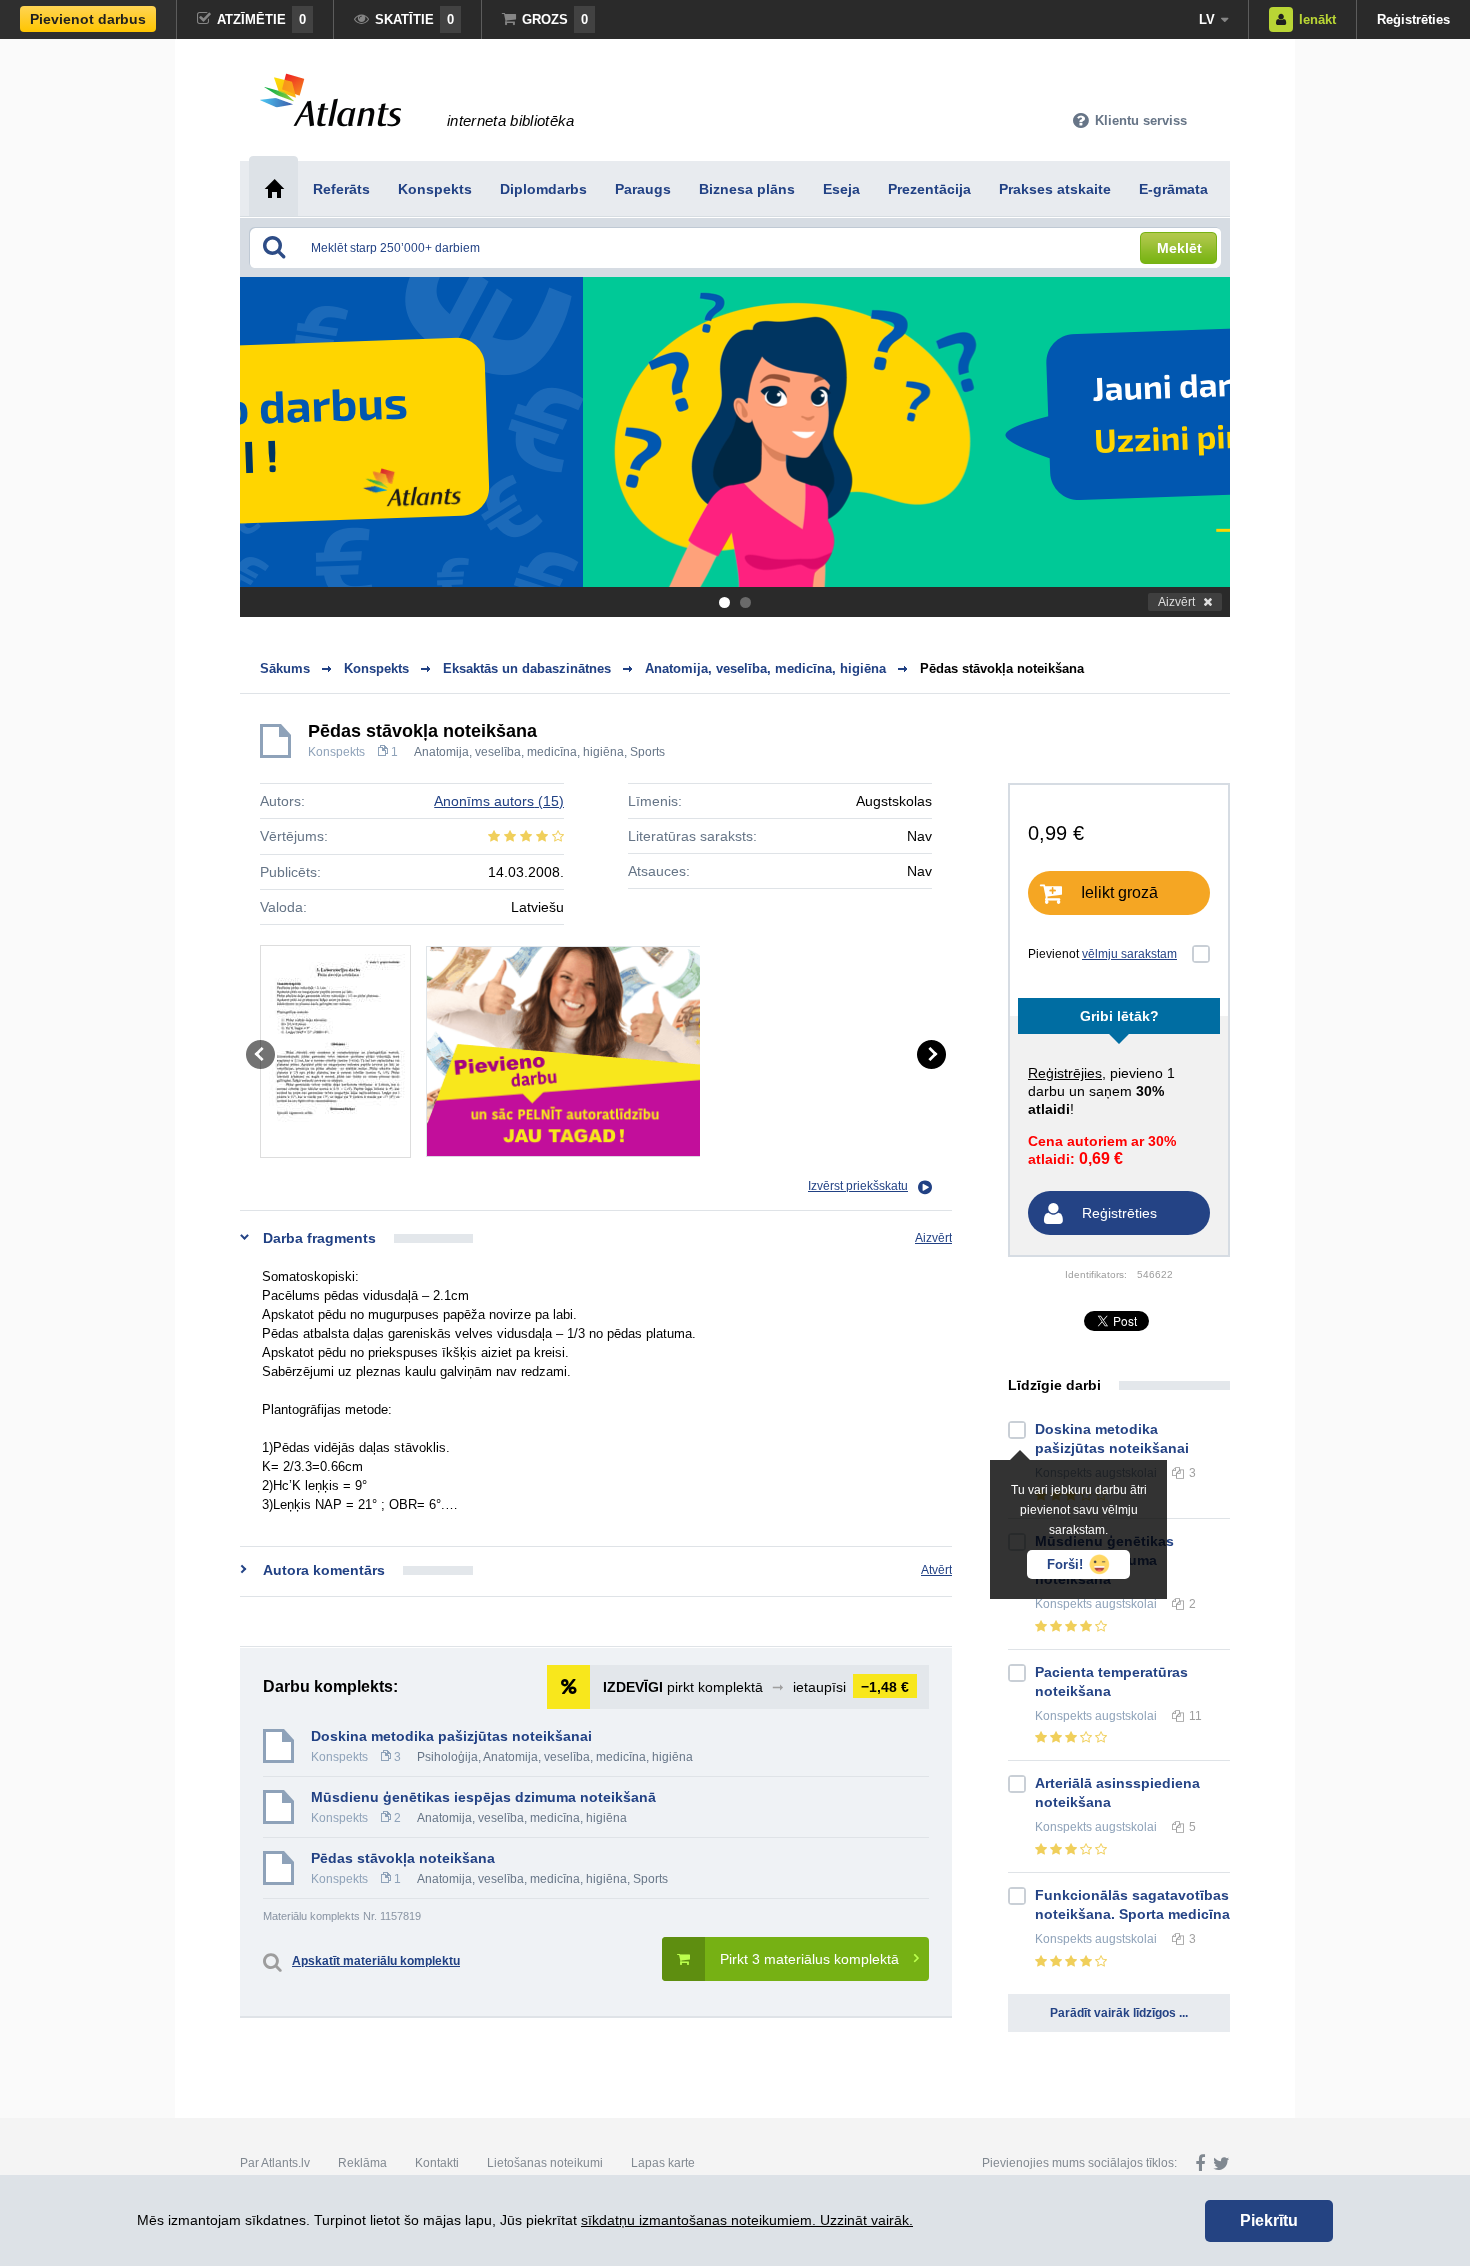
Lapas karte (663, 2163)
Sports (647, 752)
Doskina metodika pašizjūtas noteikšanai (451, 1736)
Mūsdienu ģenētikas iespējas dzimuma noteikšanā (483, 1797)
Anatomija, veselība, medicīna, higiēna (519, 752)
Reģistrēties (1413, 19)
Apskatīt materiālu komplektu (376, 1961)
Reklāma (362, 2163)
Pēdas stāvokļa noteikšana (1002, 668)
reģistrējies (1065, 1073)
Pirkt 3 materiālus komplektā (809, 1959)
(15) (499, 801)
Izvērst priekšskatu (858, 1186)
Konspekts (336, 752)
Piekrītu (1269, 2220)
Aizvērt (1176, 602)
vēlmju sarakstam (1129, 954)
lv (1207, 19)
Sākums (285, 668)
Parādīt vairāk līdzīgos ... (1119, 2013)
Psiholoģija (447, 1757)
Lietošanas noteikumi (545, 2163)
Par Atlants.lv (275, 2163)
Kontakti (437, 2163)
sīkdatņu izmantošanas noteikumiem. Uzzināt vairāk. (747, 2220)
